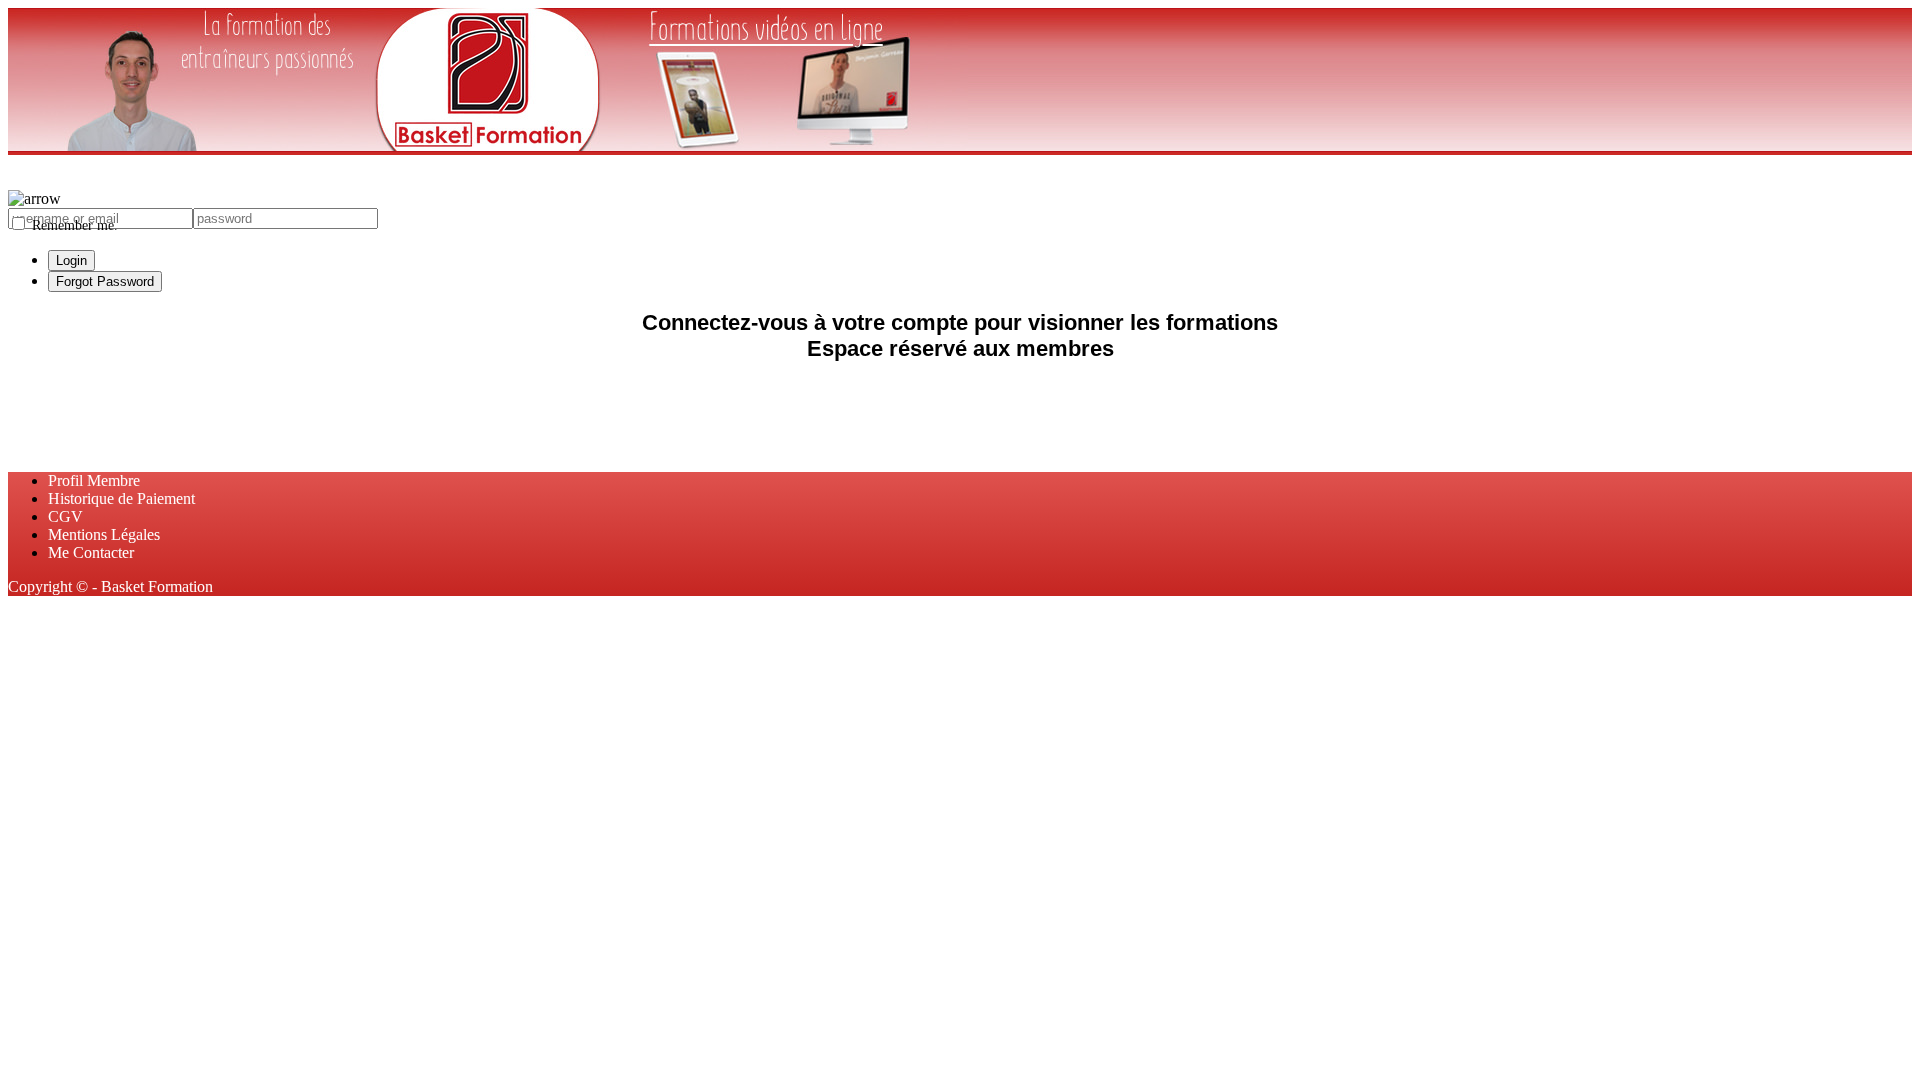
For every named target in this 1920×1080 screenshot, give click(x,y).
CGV (65, 516)
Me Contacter (91, 552)
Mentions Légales (104, 534)
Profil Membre (94, 480)
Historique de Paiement (121, 498)
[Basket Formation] (488, 145)
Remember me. (73, 225)
